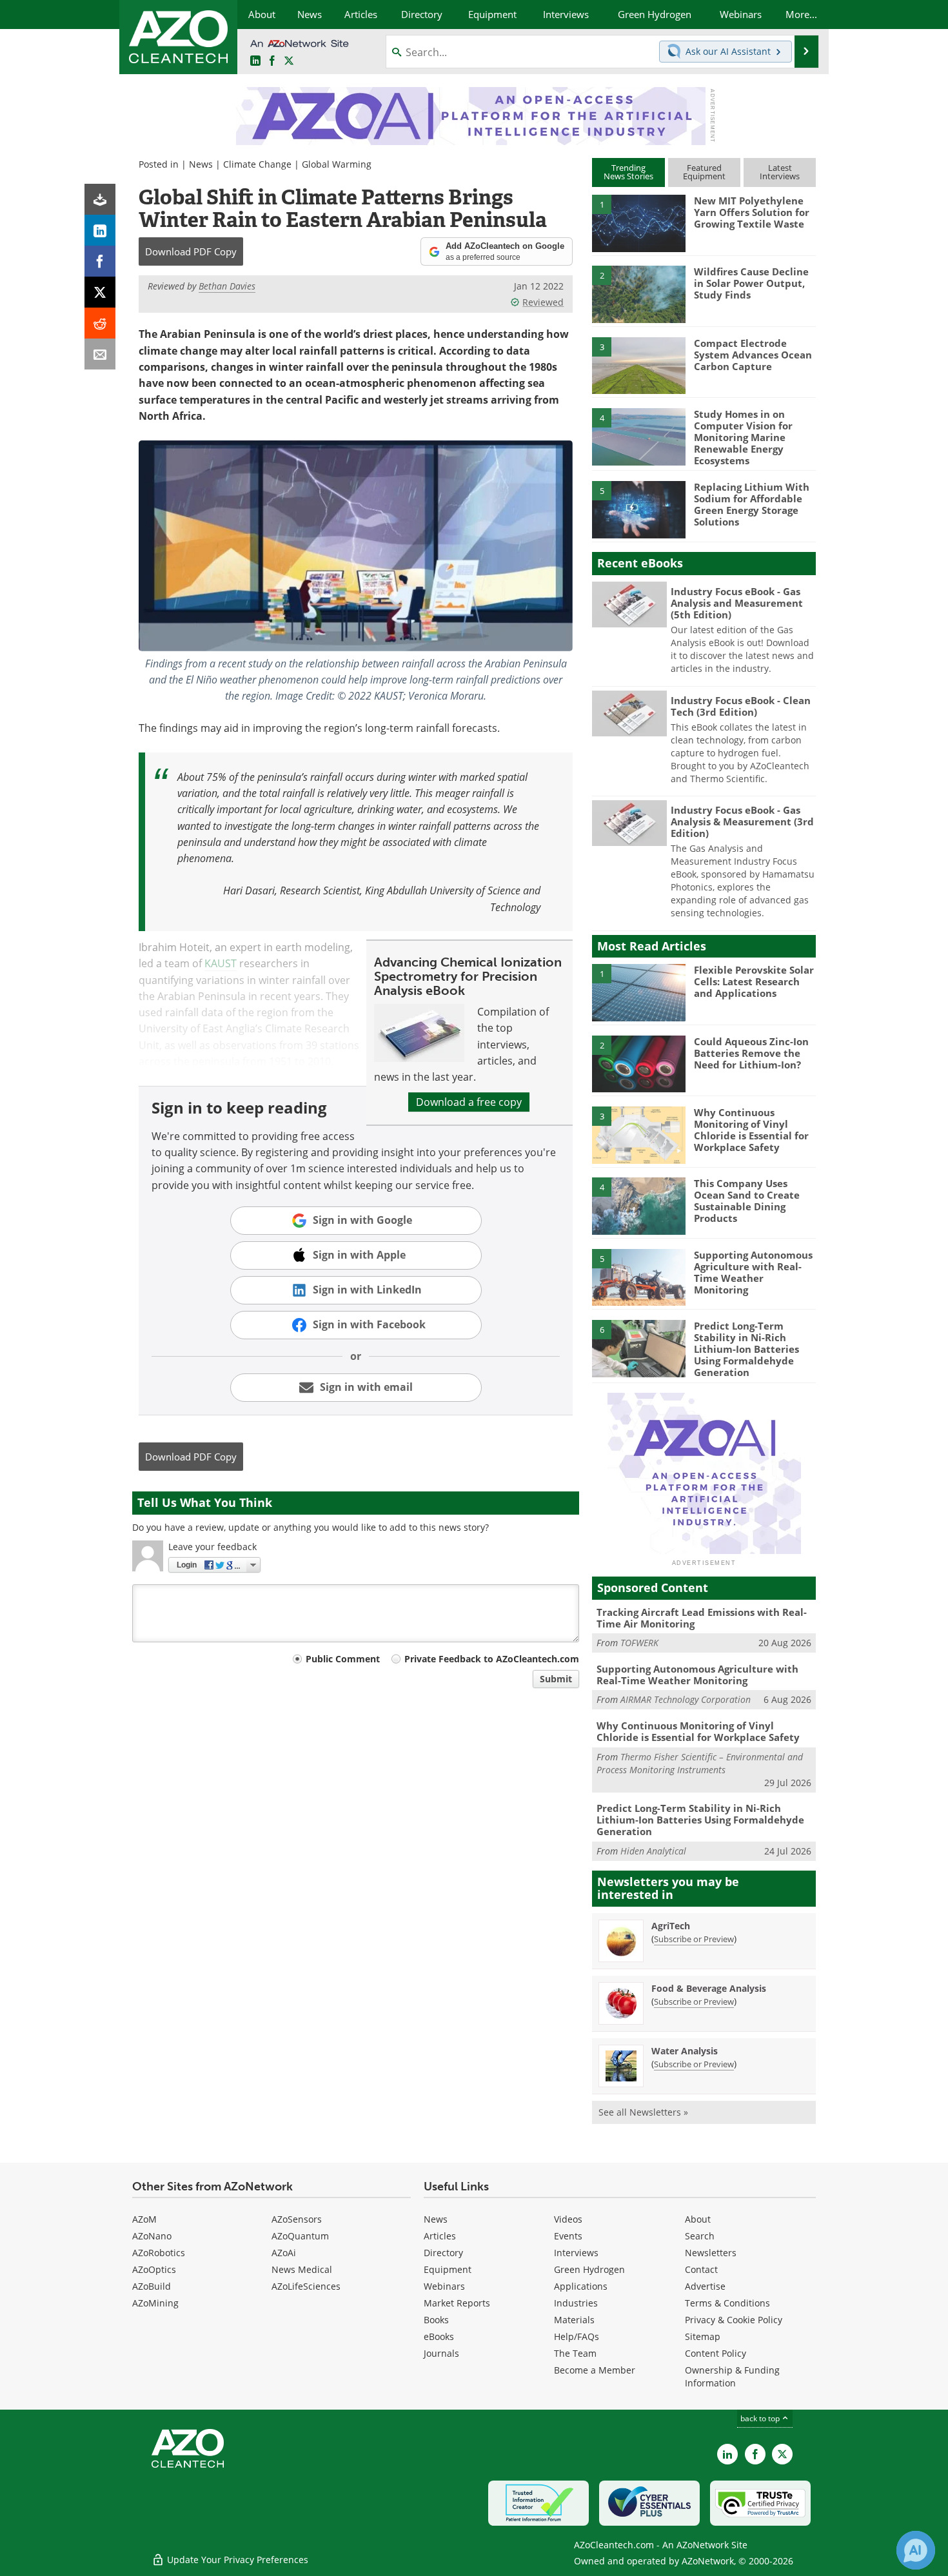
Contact (701, 2269)
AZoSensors (297, 2219)
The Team (575, 2353)
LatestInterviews (780, 172)
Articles (440, 2236)
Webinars (444, 2286)
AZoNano (152, 2236)
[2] (638, 293)
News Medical (302, 2269)
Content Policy (716, 2353)
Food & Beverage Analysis (709, 1988)
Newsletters (711, 2253)
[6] (638, 1348)
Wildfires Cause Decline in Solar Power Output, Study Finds (751, 283)
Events (568, 2236)
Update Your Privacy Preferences (236, 2560)
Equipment (448, 2269)
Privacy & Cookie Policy (734, 2320)
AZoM (144, 2219)
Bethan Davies (227, 286)
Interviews (576, 2253)
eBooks (439, 2336)
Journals (441, 2353)
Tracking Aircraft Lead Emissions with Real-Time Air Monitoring (702, 1618)
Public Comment (343, 1659)
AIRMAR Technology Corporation (686, 1699)
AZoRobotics (159, 2253)
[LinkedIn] (100, 230)
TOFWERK (639, 1643)
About (698, 2219)
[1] (638, 222)
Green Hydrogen (589, 2269)
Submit (556, 1679)
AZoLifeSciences (306, 2286)
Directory (443, 2253)
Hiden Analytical (653, 1851)
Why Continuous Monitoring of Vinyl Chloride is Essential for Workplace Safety (751, 1130)
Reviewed (543, 302)
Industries (576, 2303)
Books (436, 2320)
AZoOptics (154, 2269)
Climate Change (257, 164)
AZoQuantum (300, 2236)
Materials (574, 2320)
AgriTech (671, 1926)
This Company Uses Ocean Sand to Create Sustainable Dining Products (747, 1201)
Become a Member (595, 2370)
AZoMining (155, 2303)
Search (700, 2236)
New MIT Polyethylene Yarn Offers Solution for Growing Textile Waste (752, 212)
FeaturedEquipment (704, 172)
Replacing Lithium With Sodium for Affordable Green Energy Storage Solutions (752, 504)
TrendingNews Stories (628, 172)
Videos (568, 2219)
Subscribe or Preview (694, 1939)
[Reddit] (100, 323)
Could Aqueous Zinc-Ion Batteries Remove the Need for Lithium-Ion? (751, 1053)
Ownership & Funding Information (732, 2376)
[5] (638, 509)
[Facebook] (100, 261)
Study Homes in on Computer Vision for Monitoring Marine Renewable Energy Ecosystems (743, 437)
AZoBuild (152, 2286)
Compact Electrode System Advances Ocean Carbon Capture (753, 355)
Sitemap (703, 2336)
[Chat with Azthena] (916, 2550)
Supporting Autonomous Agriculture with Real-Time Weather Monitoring (753, 1272)
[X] (100, 292)
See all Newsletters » (643, 2112)
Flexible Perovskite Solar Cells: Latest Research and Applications (754, 981)
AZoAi (284, 2253)
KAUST (221, 963)
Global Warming (337, 164)
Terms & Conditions (727, 2303)
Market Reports (457, 2303)
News (201, 164)
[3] (638, 364)
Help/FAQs (577, 2336)
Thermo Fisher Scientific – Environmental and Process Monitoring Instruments (700, 1763)
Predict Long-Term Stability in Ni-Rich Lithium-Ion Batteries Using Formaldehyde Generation (746, 1349)
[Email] (100, 354)
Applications (581, 2286)
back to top (761, 2418)
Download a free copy (469, 1102)
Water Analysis (685, 2051)
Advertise (705, 2286)
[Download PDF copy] (100, 199)
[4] (638, 436)
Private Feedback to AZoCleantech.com (492, 1659)
